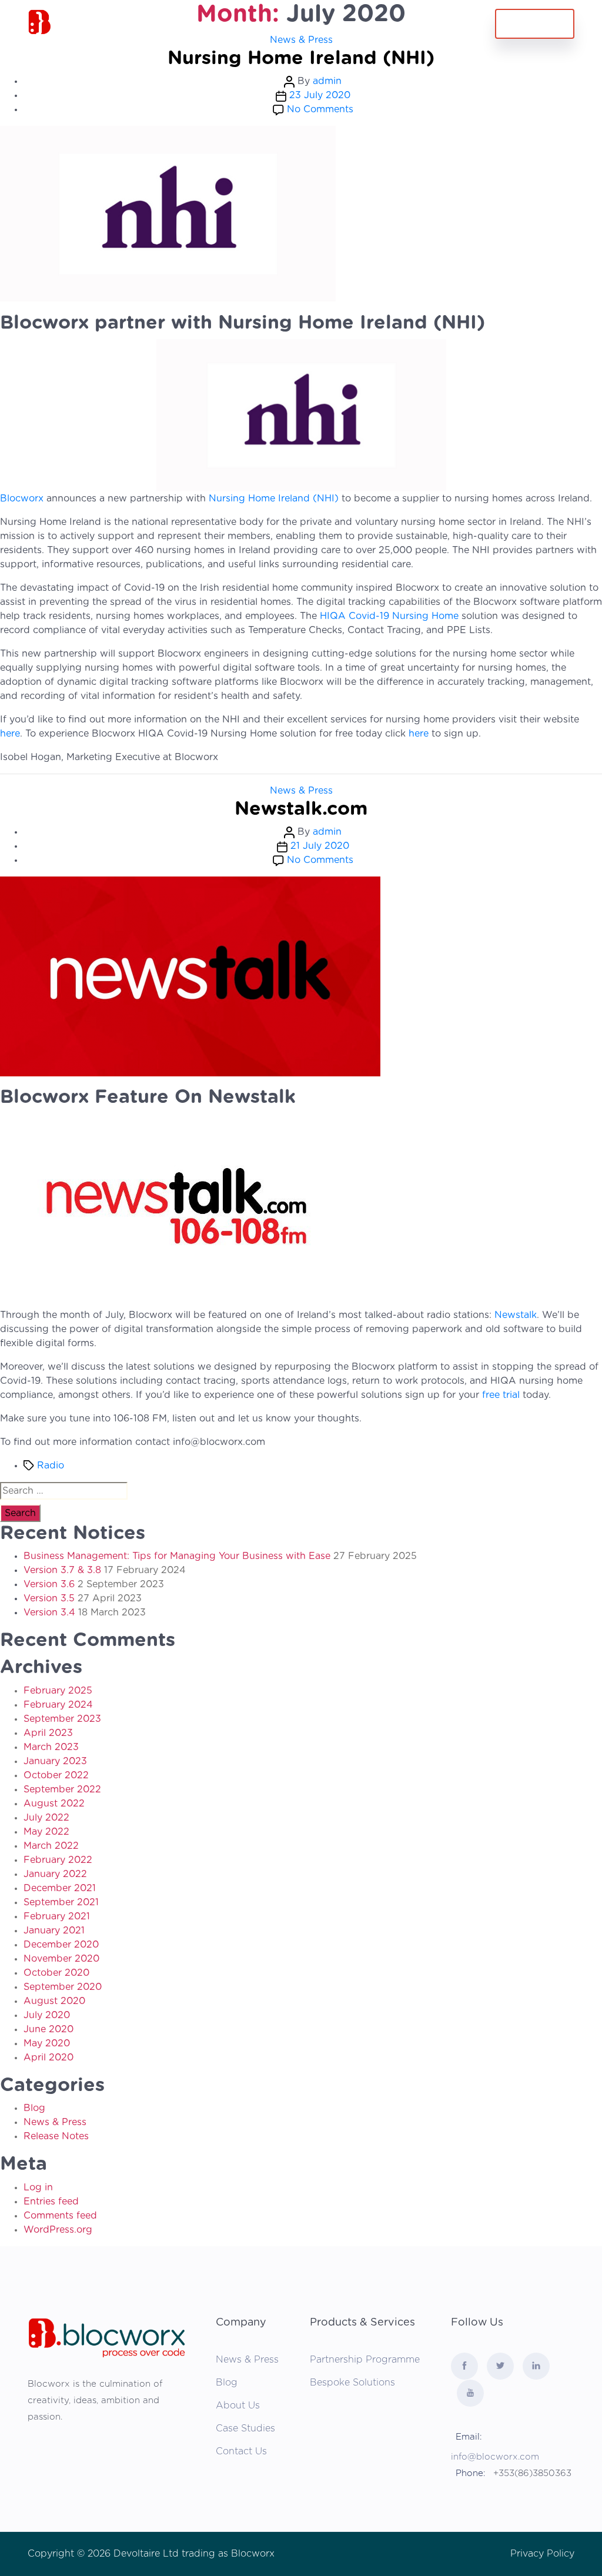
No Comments (320, 109)
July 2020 (47, 2015)
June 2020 (49, 2029)
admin (327, 81)
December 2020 (61, 1945)
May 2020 (47, 2043)
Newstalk (516, 1315)
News (349, 26)
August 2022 (54, 1804)
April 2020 (49, 2058)
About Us (238, 2406)
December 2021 (60, 1888)
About (311, 26)
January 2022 (55, 1874)
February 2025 (58, 1691)
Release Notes (56, 2136)
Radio (51, 1466)
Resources (262, 26)
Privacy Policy (542, 2554)
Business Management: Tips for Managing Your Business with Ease (177, 1556)
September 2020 (63, 1987)
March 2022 (51, 1846)
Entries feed (51, 2202)
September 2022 (62, 1789)
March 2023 (51, 1747)
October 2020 (56, 1973)
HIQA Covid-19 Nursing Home (389, 616)
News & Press (301, 791)
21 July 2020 (320, 846)
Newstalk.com (301, 809)
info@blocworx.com (495, 2457)
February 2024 (58, 1705)
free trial (501, 1395)
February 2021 (57, 1916)
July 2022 (46, 1818)
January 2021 (54, 1931)
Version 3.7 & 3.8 (62, 1570)
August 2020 (54, 2001)
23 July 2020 (320, 95)
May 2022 (46, 1832)
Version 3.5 (49, 1598)
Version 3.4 (49, 1612)
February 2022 (58, 1860)
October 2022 (56, 1775)
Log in (38, 2187)
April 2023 (48, 1733)
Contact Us (398, 26)
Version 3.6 (49, 1584)
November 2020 (61, 1959)
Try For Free (535, 24)
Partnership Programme (365, 2360)
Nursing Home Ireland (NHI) (301, 58)
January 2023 (55, 1761)
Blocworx (23, 499)
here (10, 734)
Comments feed (60, 2216)
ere (422, 734)
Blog (34, 2108)
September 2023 (62, 1719)
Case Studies (245, 2428)
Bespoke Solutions (352, 2383)
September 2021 (61, 1902)
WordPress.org (58, 2230)
